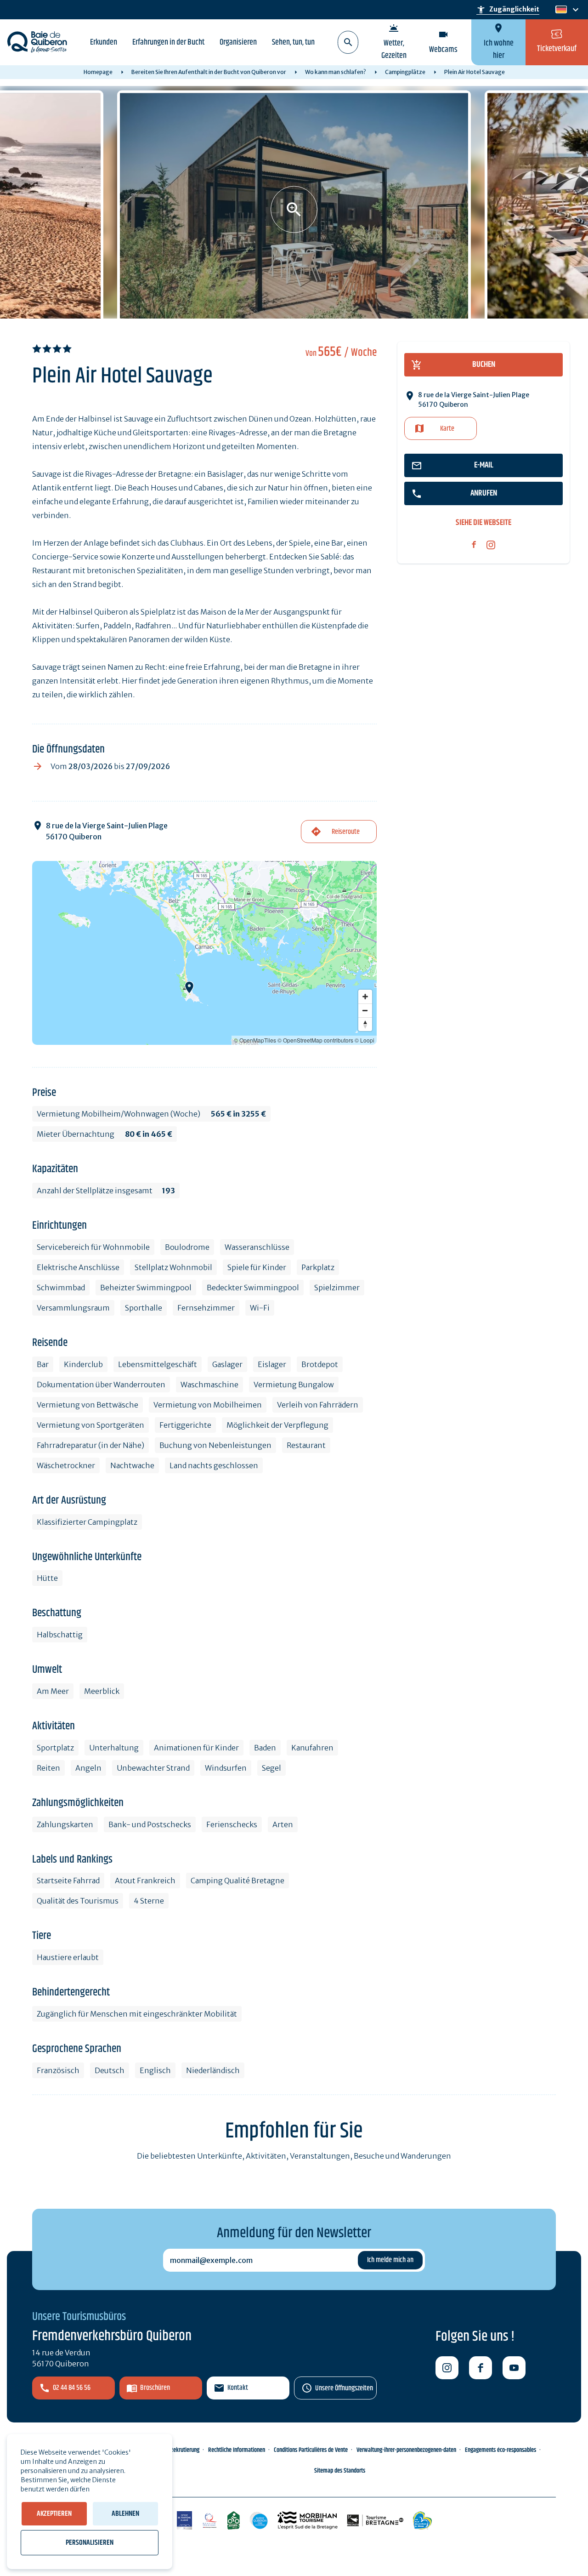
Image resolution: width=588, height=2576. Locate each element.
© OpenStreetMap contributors (315, 1040)
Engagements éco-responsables (500, 2450)
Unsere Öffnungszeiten (344, 2388)
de (560, 10)
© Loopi (365, 1040)
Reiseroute (346, 832)
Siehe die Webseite (483, 523)
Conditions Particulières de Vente (311, 2450)
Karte (447, 429)
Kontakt (238, 2388)
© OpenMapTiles (255, 1040)
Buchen (484, 365)
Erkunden (104, 42)
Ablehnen (125, 2514)
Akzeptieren (54, 2514)
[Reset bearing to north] (365, 1024)
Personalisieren (90, 2543)
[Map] (204, 953)
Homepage (98, 72)
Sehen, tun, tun (293, 42)
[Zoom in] (365, 997)
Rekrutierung (185, 2450)
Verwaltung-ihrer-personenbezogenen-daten (406, 2450)
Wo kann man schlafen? (336, 72)
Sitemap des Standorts (340, 2471)
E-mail (484, 465)
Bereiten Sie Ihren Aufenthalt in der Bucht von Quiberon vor (209, 72)
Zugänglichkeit (508, 10)
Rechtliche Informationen (237, 2450)
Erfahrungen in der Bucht (168, 42)
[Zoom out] (365, 1010)
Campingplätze (405, 72)
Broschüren (155, 2388)
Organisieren (238, 42)
